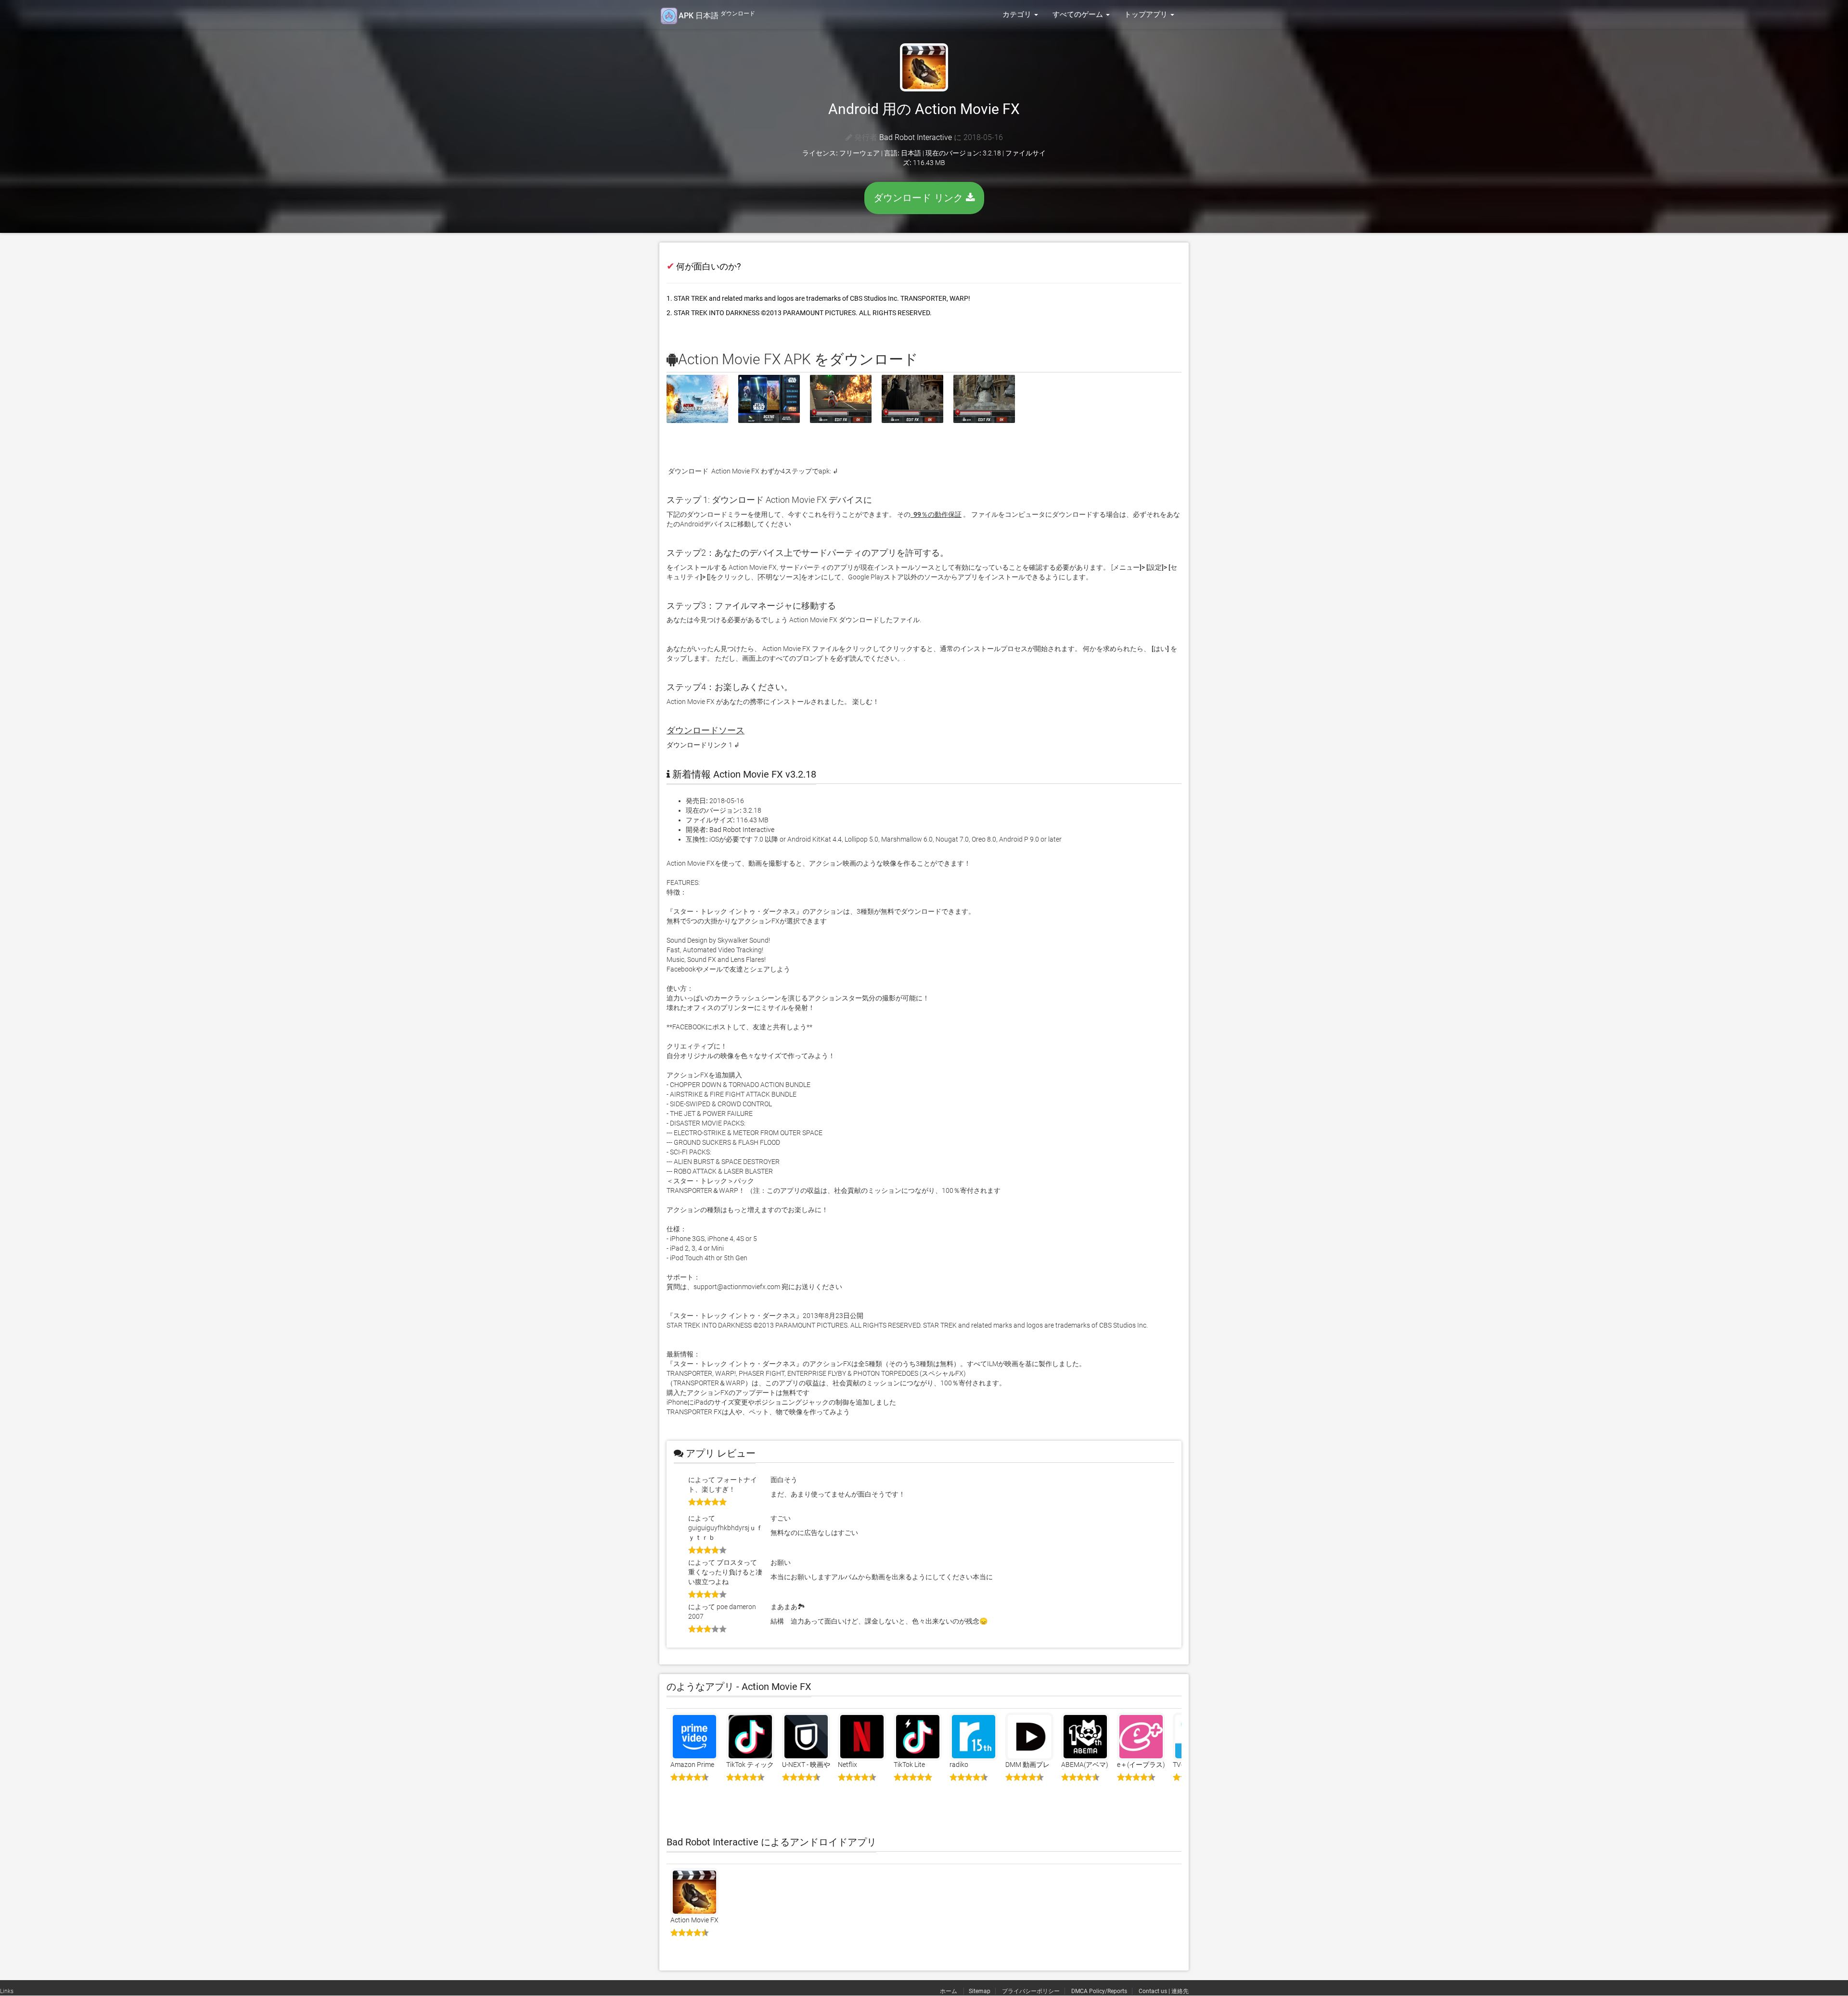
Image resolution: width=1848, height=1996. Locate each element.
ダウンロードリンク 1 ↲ (703, 745)
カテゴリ (1018, 14)
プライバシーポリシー (1031, 1991)
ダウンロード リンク (920, 198)
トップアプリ (1147, 14)
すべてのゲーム (1079, 14)
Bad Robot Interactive (916, 137)
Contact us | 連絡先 (1164, 1991)
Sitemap (980, 1991)
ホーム (949, 1991)
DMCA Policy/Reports (1099, 1991)
